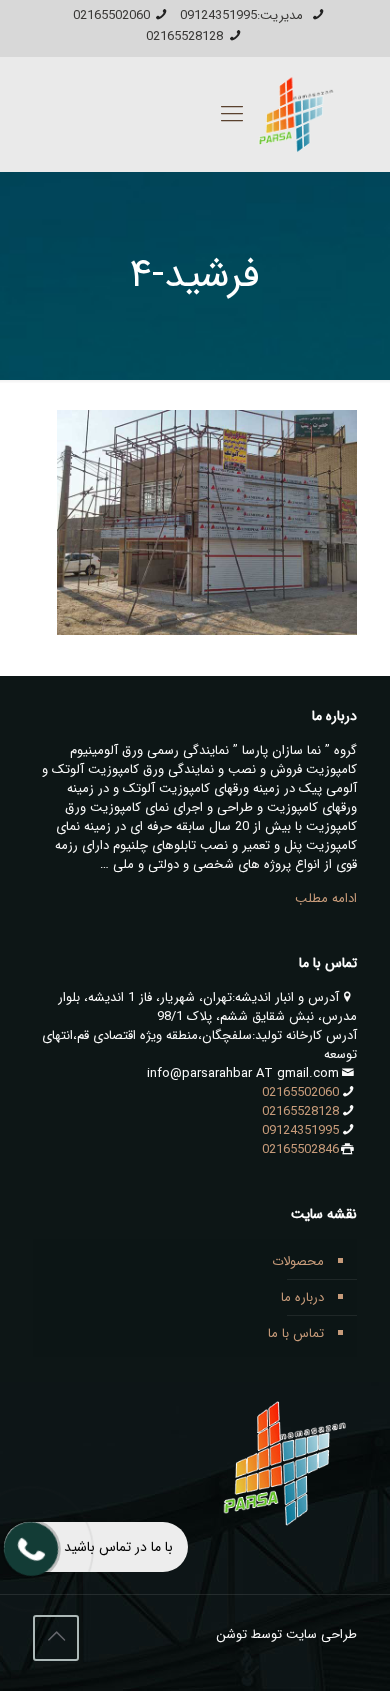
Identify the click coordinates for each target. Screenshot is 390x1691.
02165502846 (300, 1149)
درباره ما (302, 1297)
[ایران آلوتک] (292, 114)
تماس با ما (296, 1333)
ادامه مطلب (326, 898)
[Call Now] (29, 1547)
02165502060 (111, 15)
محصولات (298, 1261)
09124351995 (300, 1130)
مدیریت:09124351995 (243, 15)
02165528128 (184, 36)
